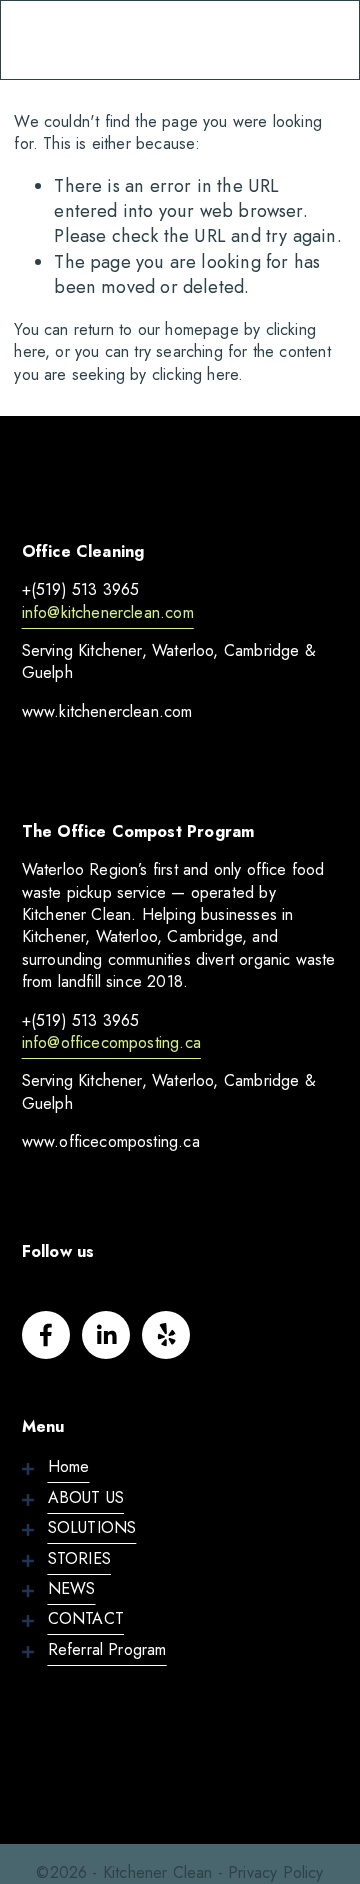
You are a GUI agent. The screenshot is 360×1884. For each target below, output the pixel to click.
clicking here (195, 374)
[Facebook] (46, 1335)
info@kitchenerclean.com (108, 613)
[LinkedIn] (106, 1335)
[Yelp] (166, 1335)
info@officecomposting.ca (111, 1043)
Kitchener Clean (101, 38)
